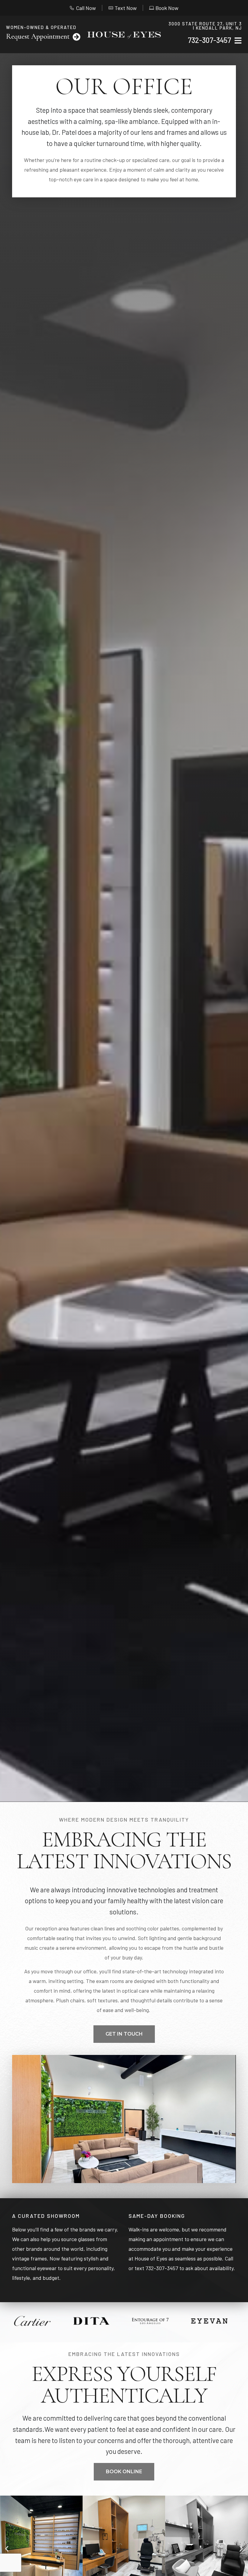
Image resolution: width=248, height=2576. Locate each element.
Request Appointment (38, 36)
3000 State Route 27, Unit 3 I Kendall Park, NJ (205, 26)
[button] (7, 2549)
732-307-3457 (209, 40)
